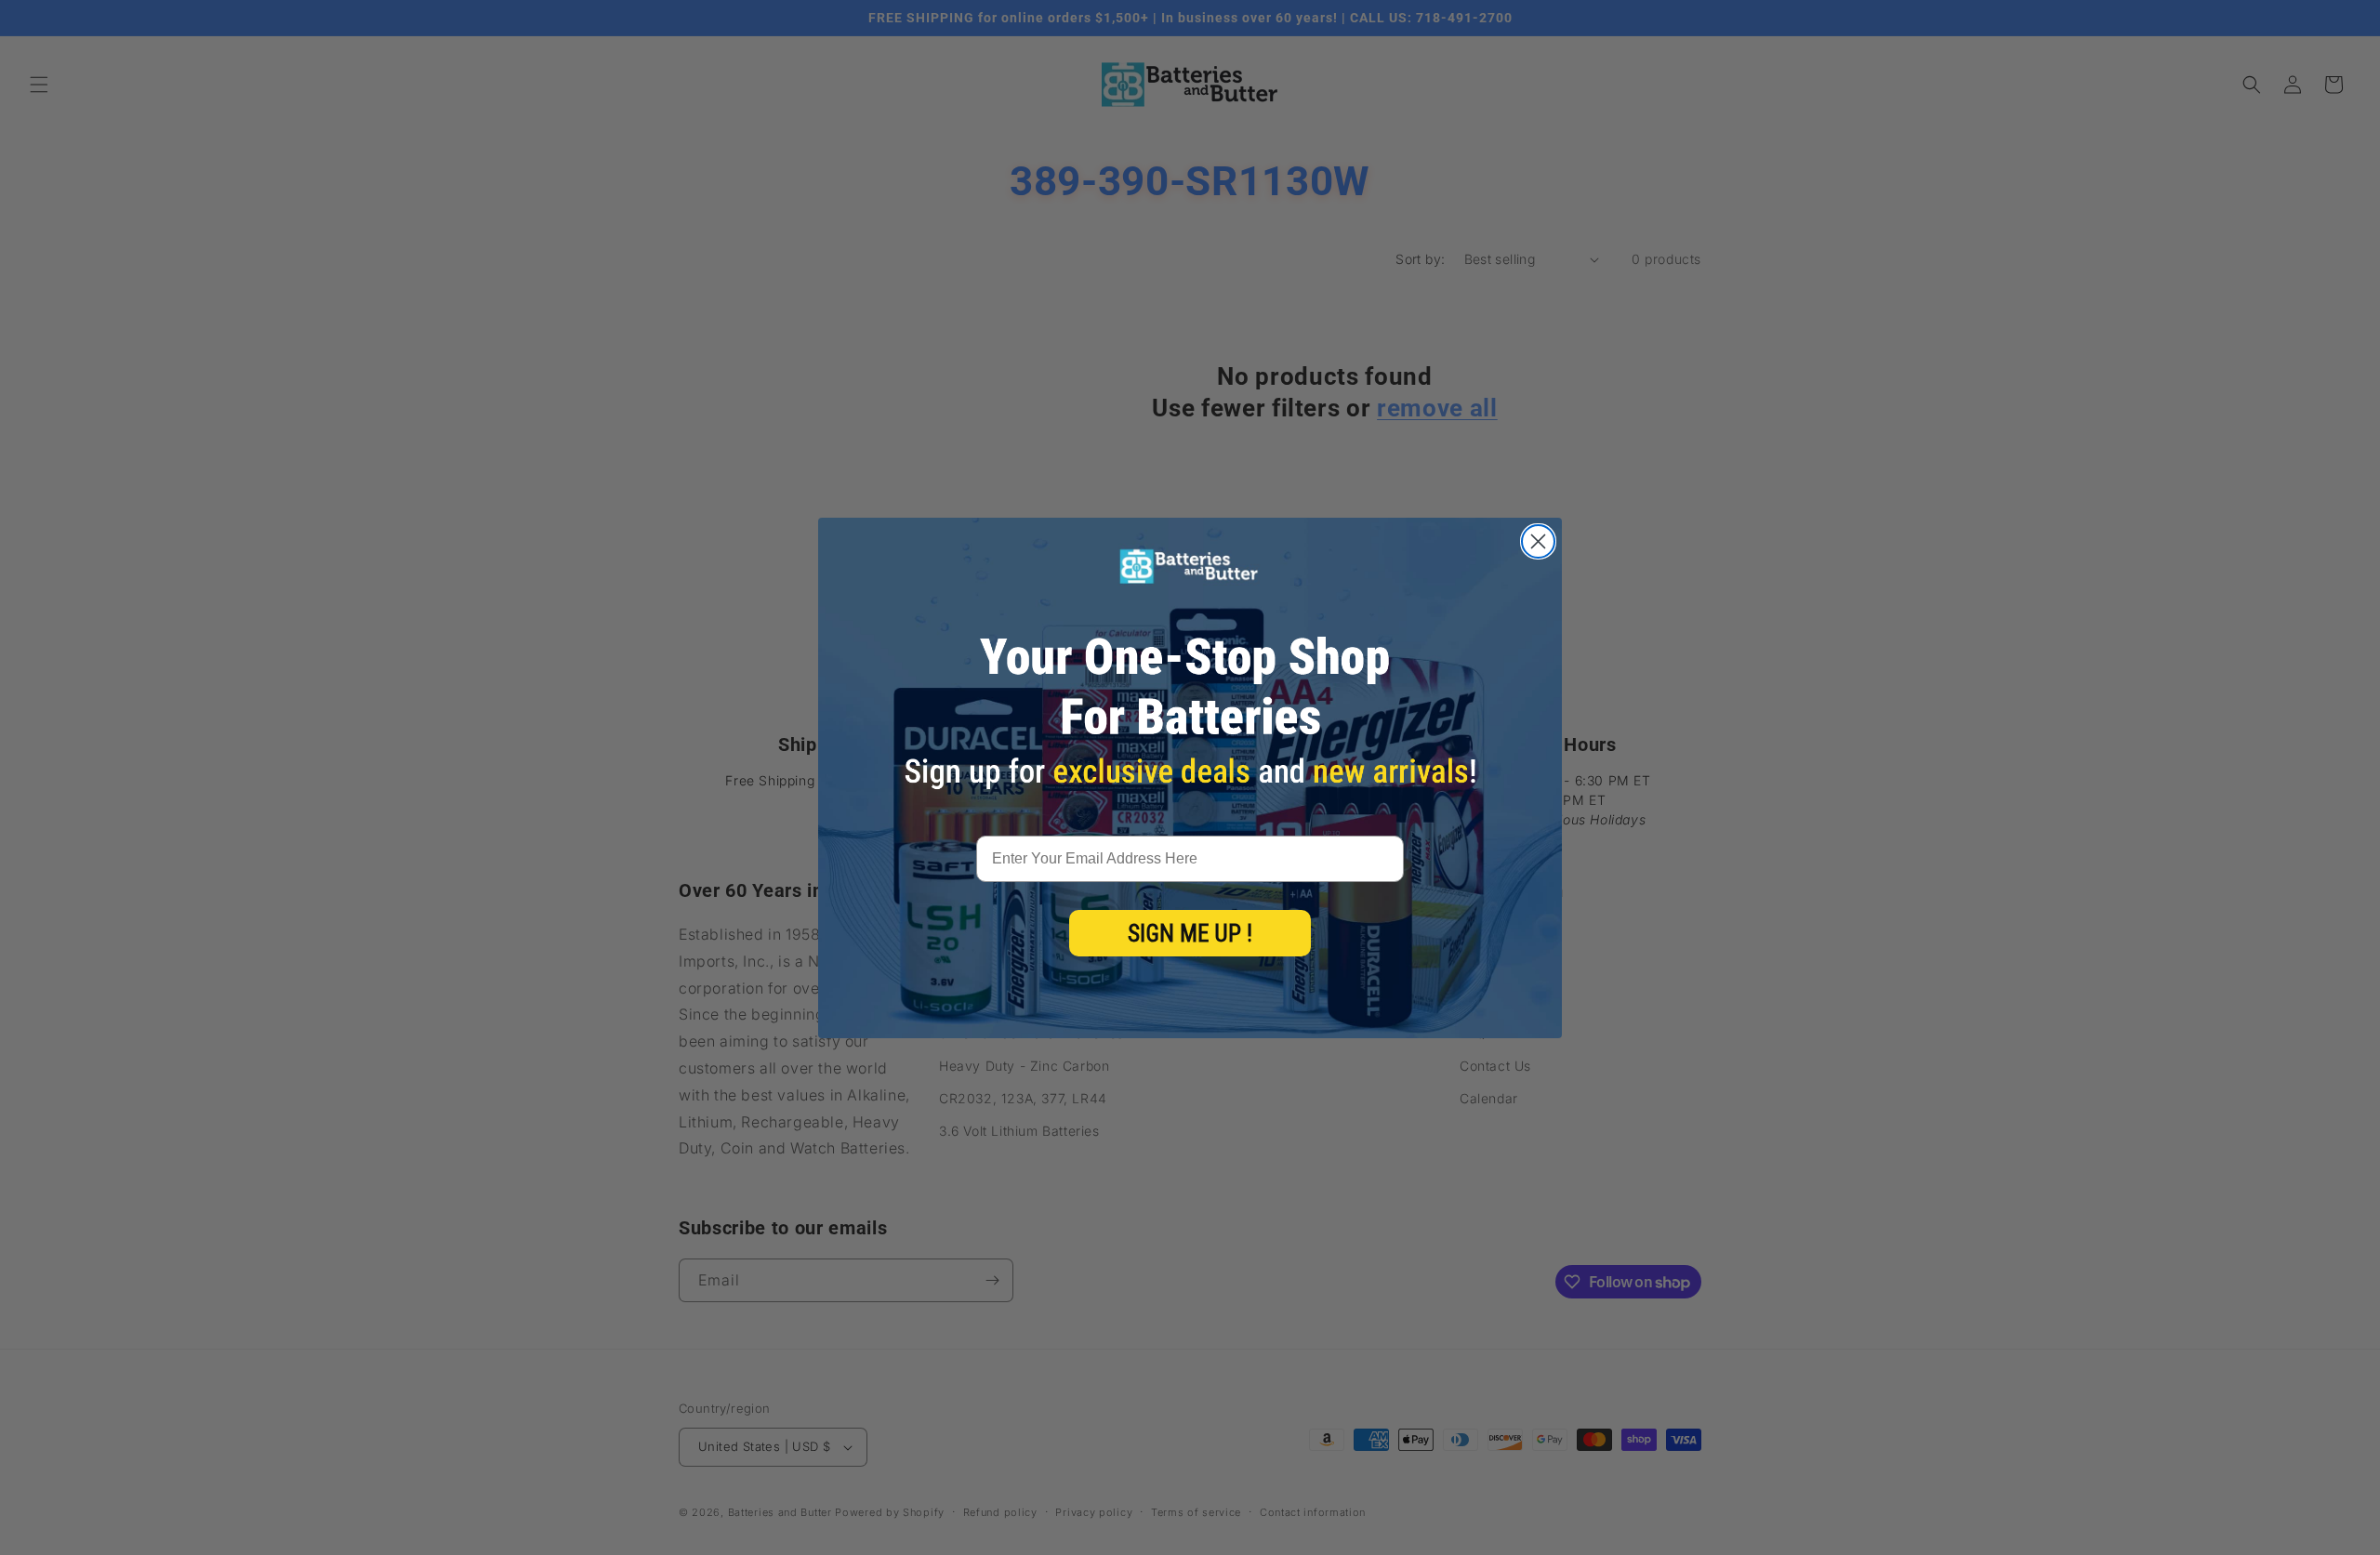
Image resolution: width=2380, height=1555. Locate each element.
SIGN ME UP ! (1190, 934)
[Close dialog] (1538, 541)
